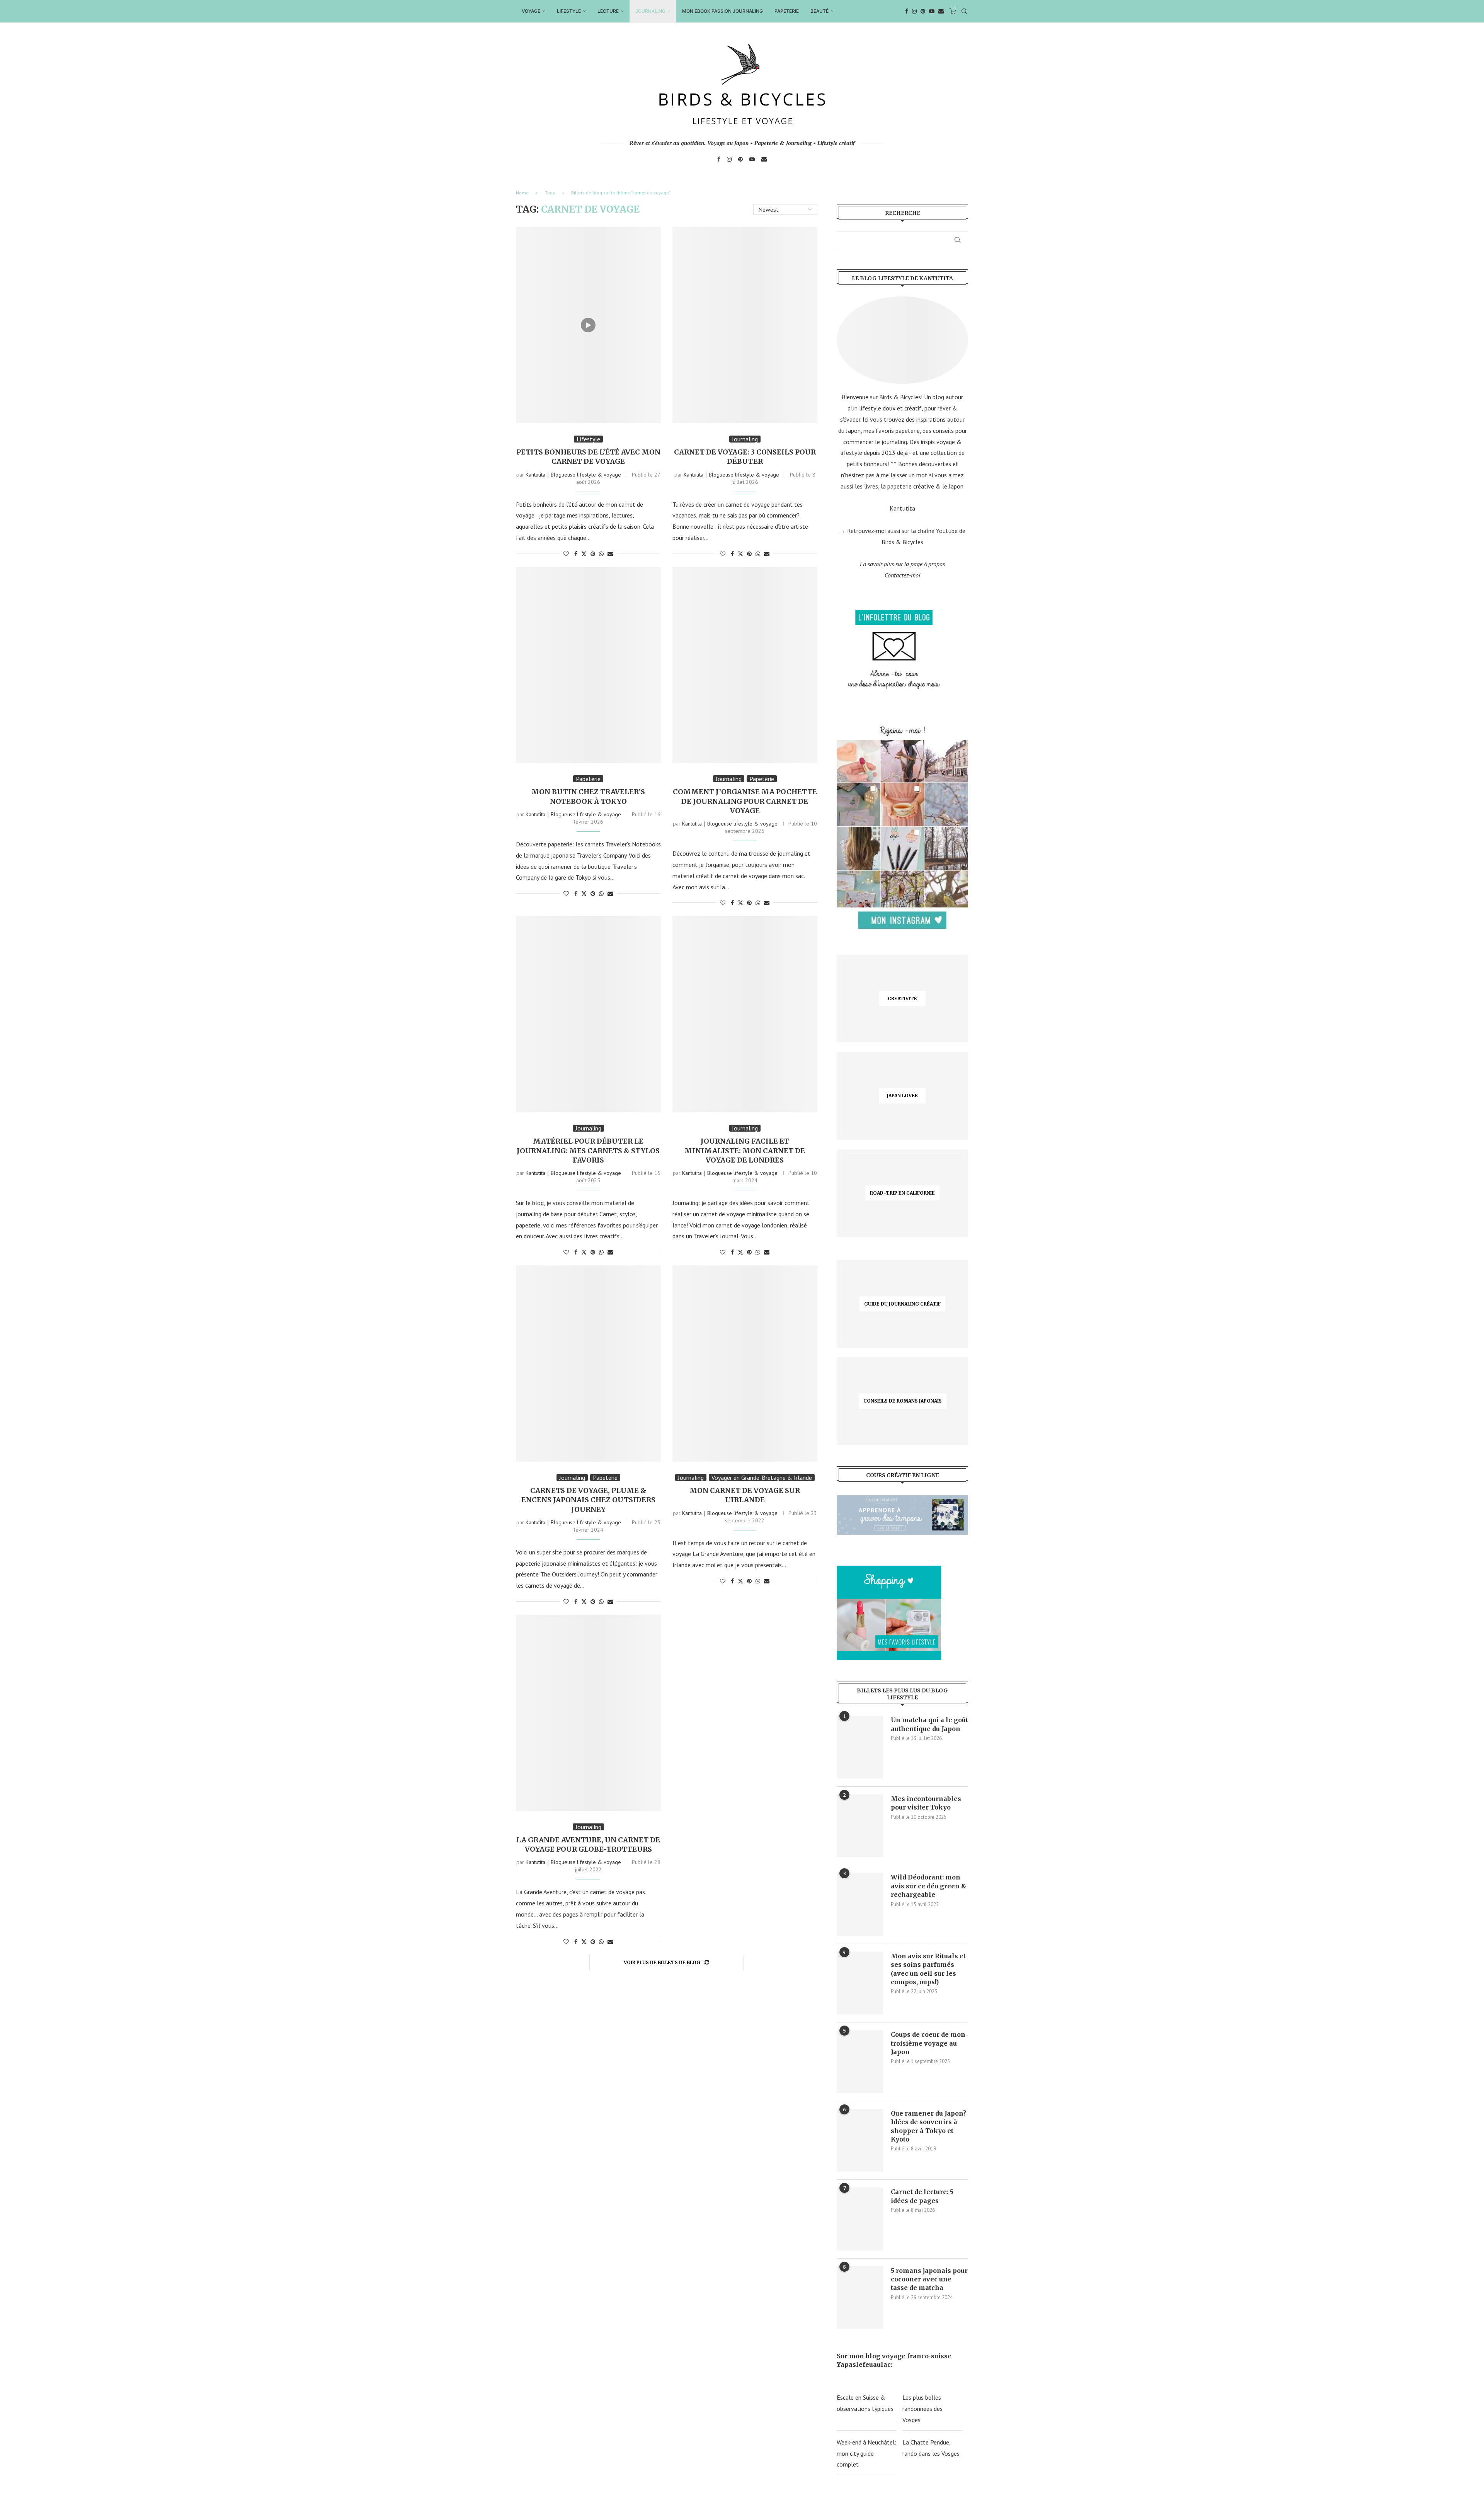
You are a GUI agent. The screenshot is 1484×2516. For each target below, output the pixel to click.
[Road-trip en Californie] (902, 1193)
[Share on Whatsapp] (601, 554)
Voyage (531, 11)
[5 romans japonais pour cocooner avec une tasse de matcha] (860, 2298)
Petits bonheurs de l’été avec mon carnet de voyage (588, 457)
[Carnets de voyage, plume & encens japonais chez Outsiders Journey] (588, 1364)
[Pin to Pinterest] (593, 554)
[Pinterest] (923, 11)
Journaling (650, 11)
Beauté (819, 11)
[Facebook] (907, 11)
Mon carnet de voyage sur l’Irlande (745, 1495)
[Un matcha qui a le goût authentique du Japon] (860, 1747)
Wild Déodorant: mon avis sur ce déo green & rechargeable (929, 1886)
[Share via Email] (610, 554)
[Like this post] (566, 554)
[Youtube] (932, 11)
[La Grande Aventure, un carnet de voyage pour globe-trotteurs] (588, 1713)
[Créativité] (902, 998)
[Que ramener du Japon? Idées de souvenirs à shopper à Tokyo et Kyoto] (860, 2140)
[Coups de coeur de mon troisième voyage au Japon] (860, 2061)
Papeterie (787, 11)
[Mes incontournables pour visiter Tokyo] (860, 1826)
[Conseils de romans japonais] (902, 1401)
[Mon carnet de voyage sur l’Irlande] (745, 1364)
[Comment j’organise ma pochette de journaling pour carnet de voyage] (745, 665)
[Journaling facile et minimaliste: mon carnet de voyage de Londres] (745, 1014)
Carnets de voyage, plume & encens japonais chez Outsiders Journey (588, 1500)
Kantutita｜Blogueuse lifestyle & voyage (573, 475)
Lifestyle (569, 11)
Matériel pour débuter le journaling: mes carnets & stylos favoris (588, 1151)
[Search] (964, 11)
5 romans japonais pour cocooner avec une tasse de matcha (929, 2279)
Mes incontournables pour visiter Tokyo (926, 1803)
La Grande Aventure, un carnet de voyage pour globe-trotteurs (588, 1844)
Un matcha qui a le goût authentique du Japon (929, 1724)
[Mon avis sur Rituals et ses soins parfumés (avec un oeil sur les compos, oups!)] (860, 1983)
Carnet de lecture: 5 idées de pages (922, 2196)
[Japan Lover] (902, 1096)
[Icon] (588, 325)
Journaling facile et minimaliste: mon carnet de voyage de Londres (745, 1151)
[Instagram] (914, 11)
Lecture (608, 11)
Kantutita (902, 508)
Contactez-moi (902, 575)
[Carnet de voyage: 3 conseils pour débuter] (745, 325)
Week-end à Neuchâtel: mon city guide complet (866, 2453)
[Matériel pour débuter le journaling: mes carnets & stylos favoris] (588, 1014)
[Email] (941, 11)
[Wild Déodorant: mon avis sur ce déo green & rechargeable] (860, 1904)
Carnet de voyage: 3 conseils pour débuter (745, 457)
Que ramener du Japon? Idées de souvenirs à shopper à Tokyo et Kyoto (928, 2126)
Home (522, 193)
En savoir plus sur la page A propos (902, 564)
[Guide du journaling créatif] (902, 1304)
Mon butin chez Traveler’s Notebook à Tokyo (588, 796)
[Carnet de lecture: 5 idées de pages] (860, 2219)
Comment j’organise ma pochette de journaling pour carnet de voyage (745, 801)
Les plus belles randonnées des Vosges (922, 2409)
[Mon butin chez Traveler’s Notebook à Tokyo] (588, 665)
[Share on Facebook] (576, 554)
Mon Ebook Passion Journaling (722, 11)
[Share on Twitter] (584, 554)
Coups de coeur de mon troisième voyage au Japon (928, 2043)
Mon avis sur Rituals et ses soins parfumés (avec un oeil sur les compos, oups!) (928, 1969)
